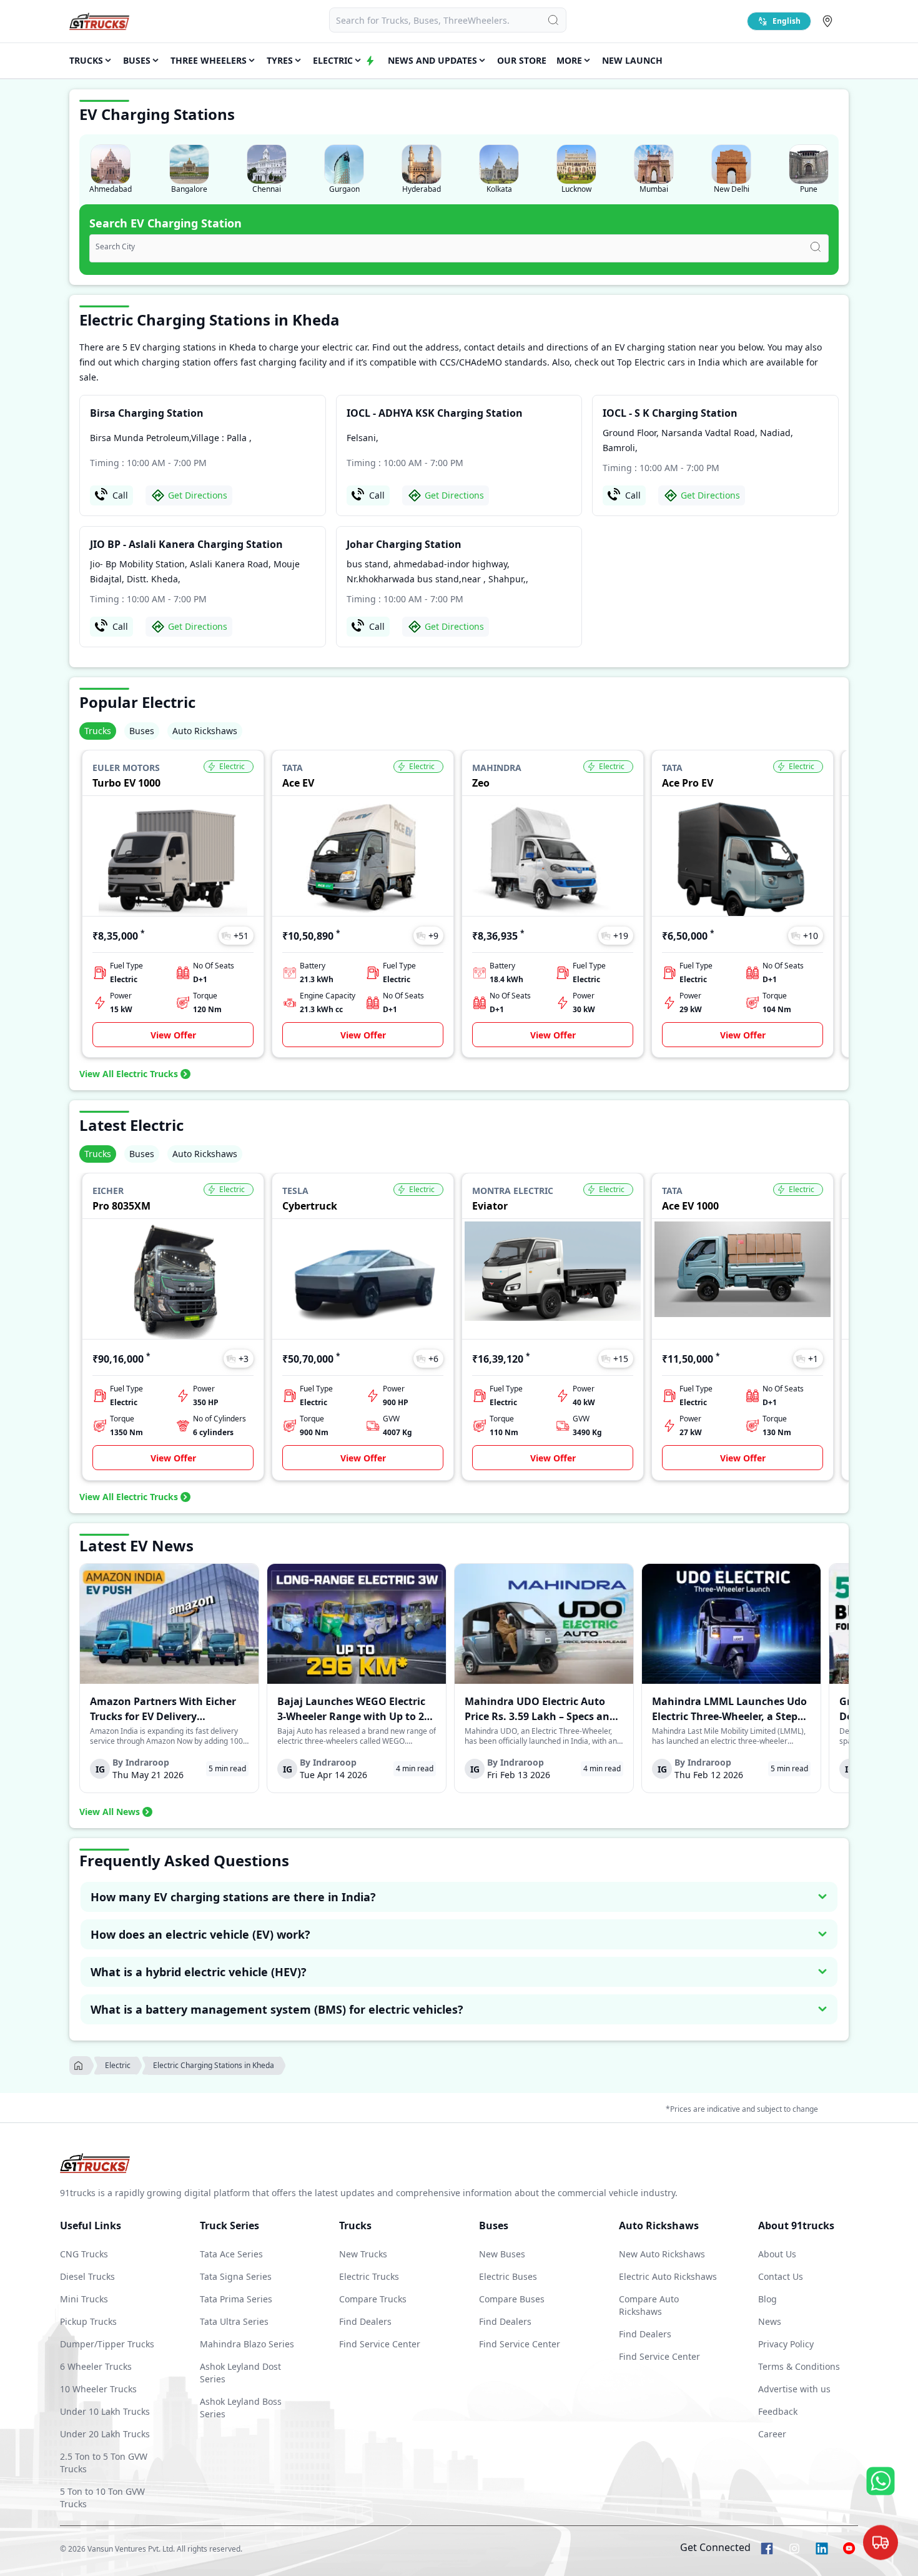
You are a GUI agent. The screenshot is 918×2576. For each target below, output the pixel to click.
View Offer (173, 1035)
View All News (110, 1812)
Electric (118, 2065)
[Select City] (830, 21)
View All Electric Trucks (129, 1074)
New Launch (632, 60)
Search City (115, 247)
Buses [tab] (142, 731)
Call (120, 495)
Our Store (522, 60)
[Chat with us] (881, 2545)
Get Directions (198, 495)
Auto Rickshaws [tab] (205, 731)
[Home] (99, 21)
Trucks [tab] (98, 731)
